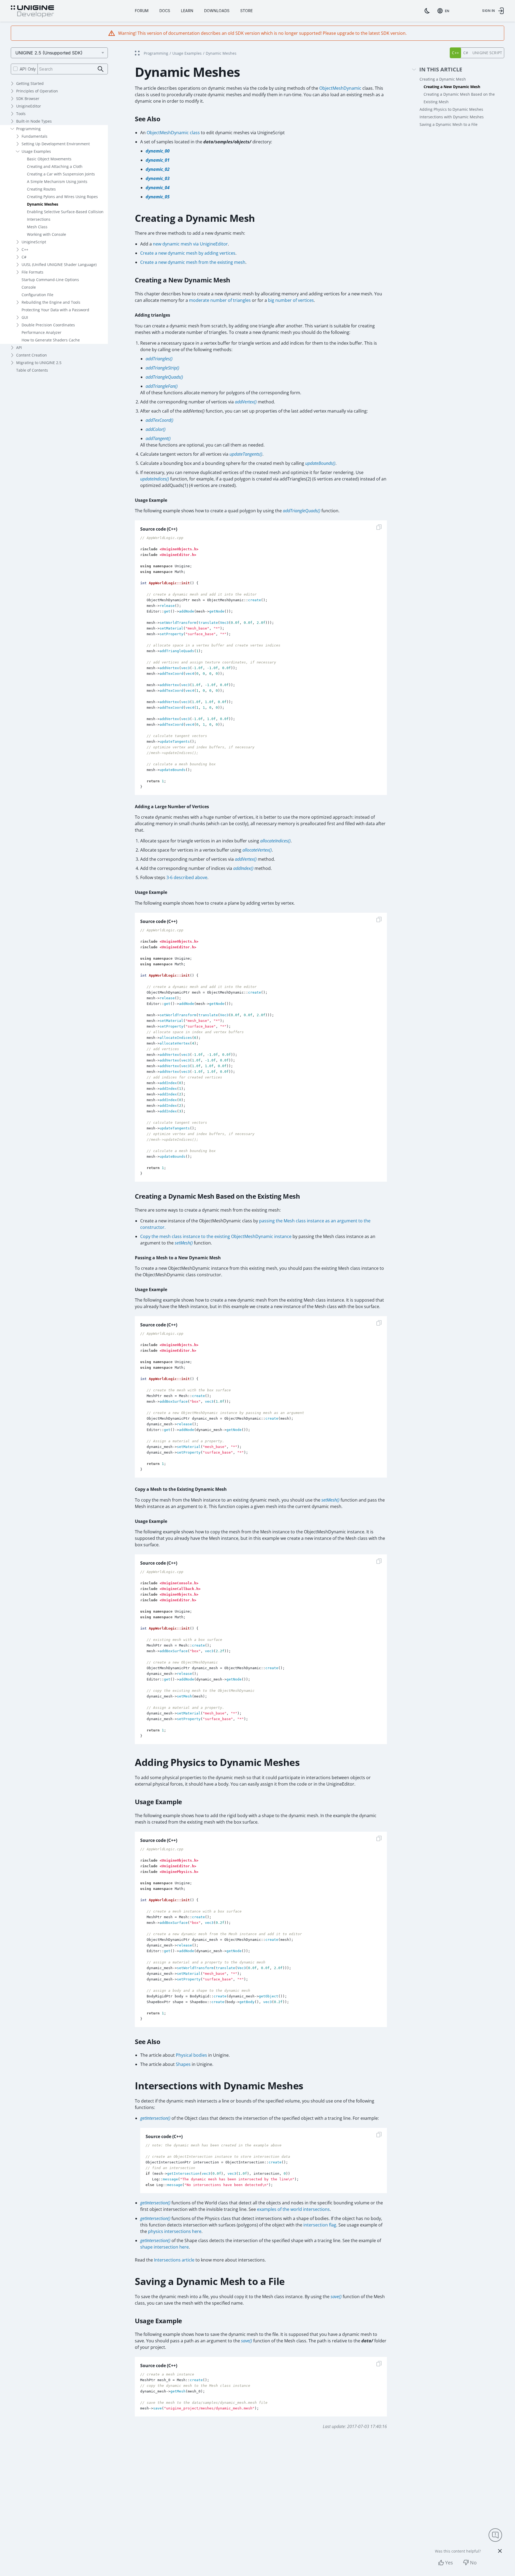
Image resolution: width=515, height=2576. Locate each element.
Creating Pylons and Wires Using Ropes (62, 197)
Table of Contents (32, 370)
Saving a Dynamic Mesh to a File (449, 124)
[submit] (101, 69)
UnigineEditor (29, 106)
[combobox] (444, 11)
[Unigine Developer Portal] (32, 12)
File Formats (32, 272)
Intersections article (174, 2260)
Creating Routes (41, 189)
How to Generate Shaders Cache (51, 340)
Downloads (217, 11)
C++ (25, 249)
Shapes (183, 2064)
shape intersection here (164, 2247)
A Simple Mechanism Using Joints (57, 181)
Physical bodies (191, 2055)
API (19, 347)
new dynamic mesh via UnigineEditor (190, 244)
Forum (142, 11)
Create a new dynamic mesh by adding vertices (188, 253)
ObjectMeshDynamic (340, 88)
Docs (165, 11)
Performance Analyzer (42, 332)
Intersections (39, 219)
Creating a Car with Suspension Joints (61, 174)
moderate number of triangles (220, 300)
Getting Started (30, 83)
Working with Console (47, 234)
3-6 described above (187, 877)
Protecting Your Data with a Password (55, 310)
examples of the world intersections (293, 2209)
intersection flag (320, 2225)
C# (24, 257)
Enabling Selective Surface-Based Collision (65, 212)
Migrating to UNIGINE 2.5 (39, 363)
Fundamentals (35, 136)
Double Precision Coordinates (48, 325)
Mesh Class (37, 227)
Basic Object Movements (49, 159)
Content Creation (32, 355)
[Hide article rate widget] (500, 2551)
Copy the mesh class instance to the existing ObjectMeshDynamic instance (216, 1236)
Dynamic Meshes (43, 204)
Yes (449, 2563)
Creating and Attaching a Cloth (55, 166)
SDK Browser (28, 98)
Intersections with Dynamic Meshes (452, 117)
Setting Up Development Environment (56, 144)
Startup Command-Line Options (50, 280)
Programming (28, 129)
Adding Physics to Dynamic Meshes (451, 109)
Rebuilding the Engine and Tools (51, 302)
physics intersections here (175, 2231)
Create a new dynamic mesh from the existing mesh (193, 262)
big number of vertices (291, 300)
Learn (187, 11)
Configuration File (37, 295)
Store (246, 11)
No (473, 2563)
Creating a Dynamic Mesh (443, 79)
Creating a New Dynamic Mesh (452, 87)
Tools (21, 114)
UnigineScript (34, 242)
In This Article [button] (441, 70)
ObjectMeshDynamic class (173, 133)
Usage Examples (36, 151)
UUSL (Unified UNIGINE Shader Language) (59, 264)
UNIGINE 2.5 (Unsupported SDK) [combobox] (49, 53)
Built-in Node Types (34, 121)
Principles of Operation (37, 91)
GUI (25, 317)
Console (29, 287)
